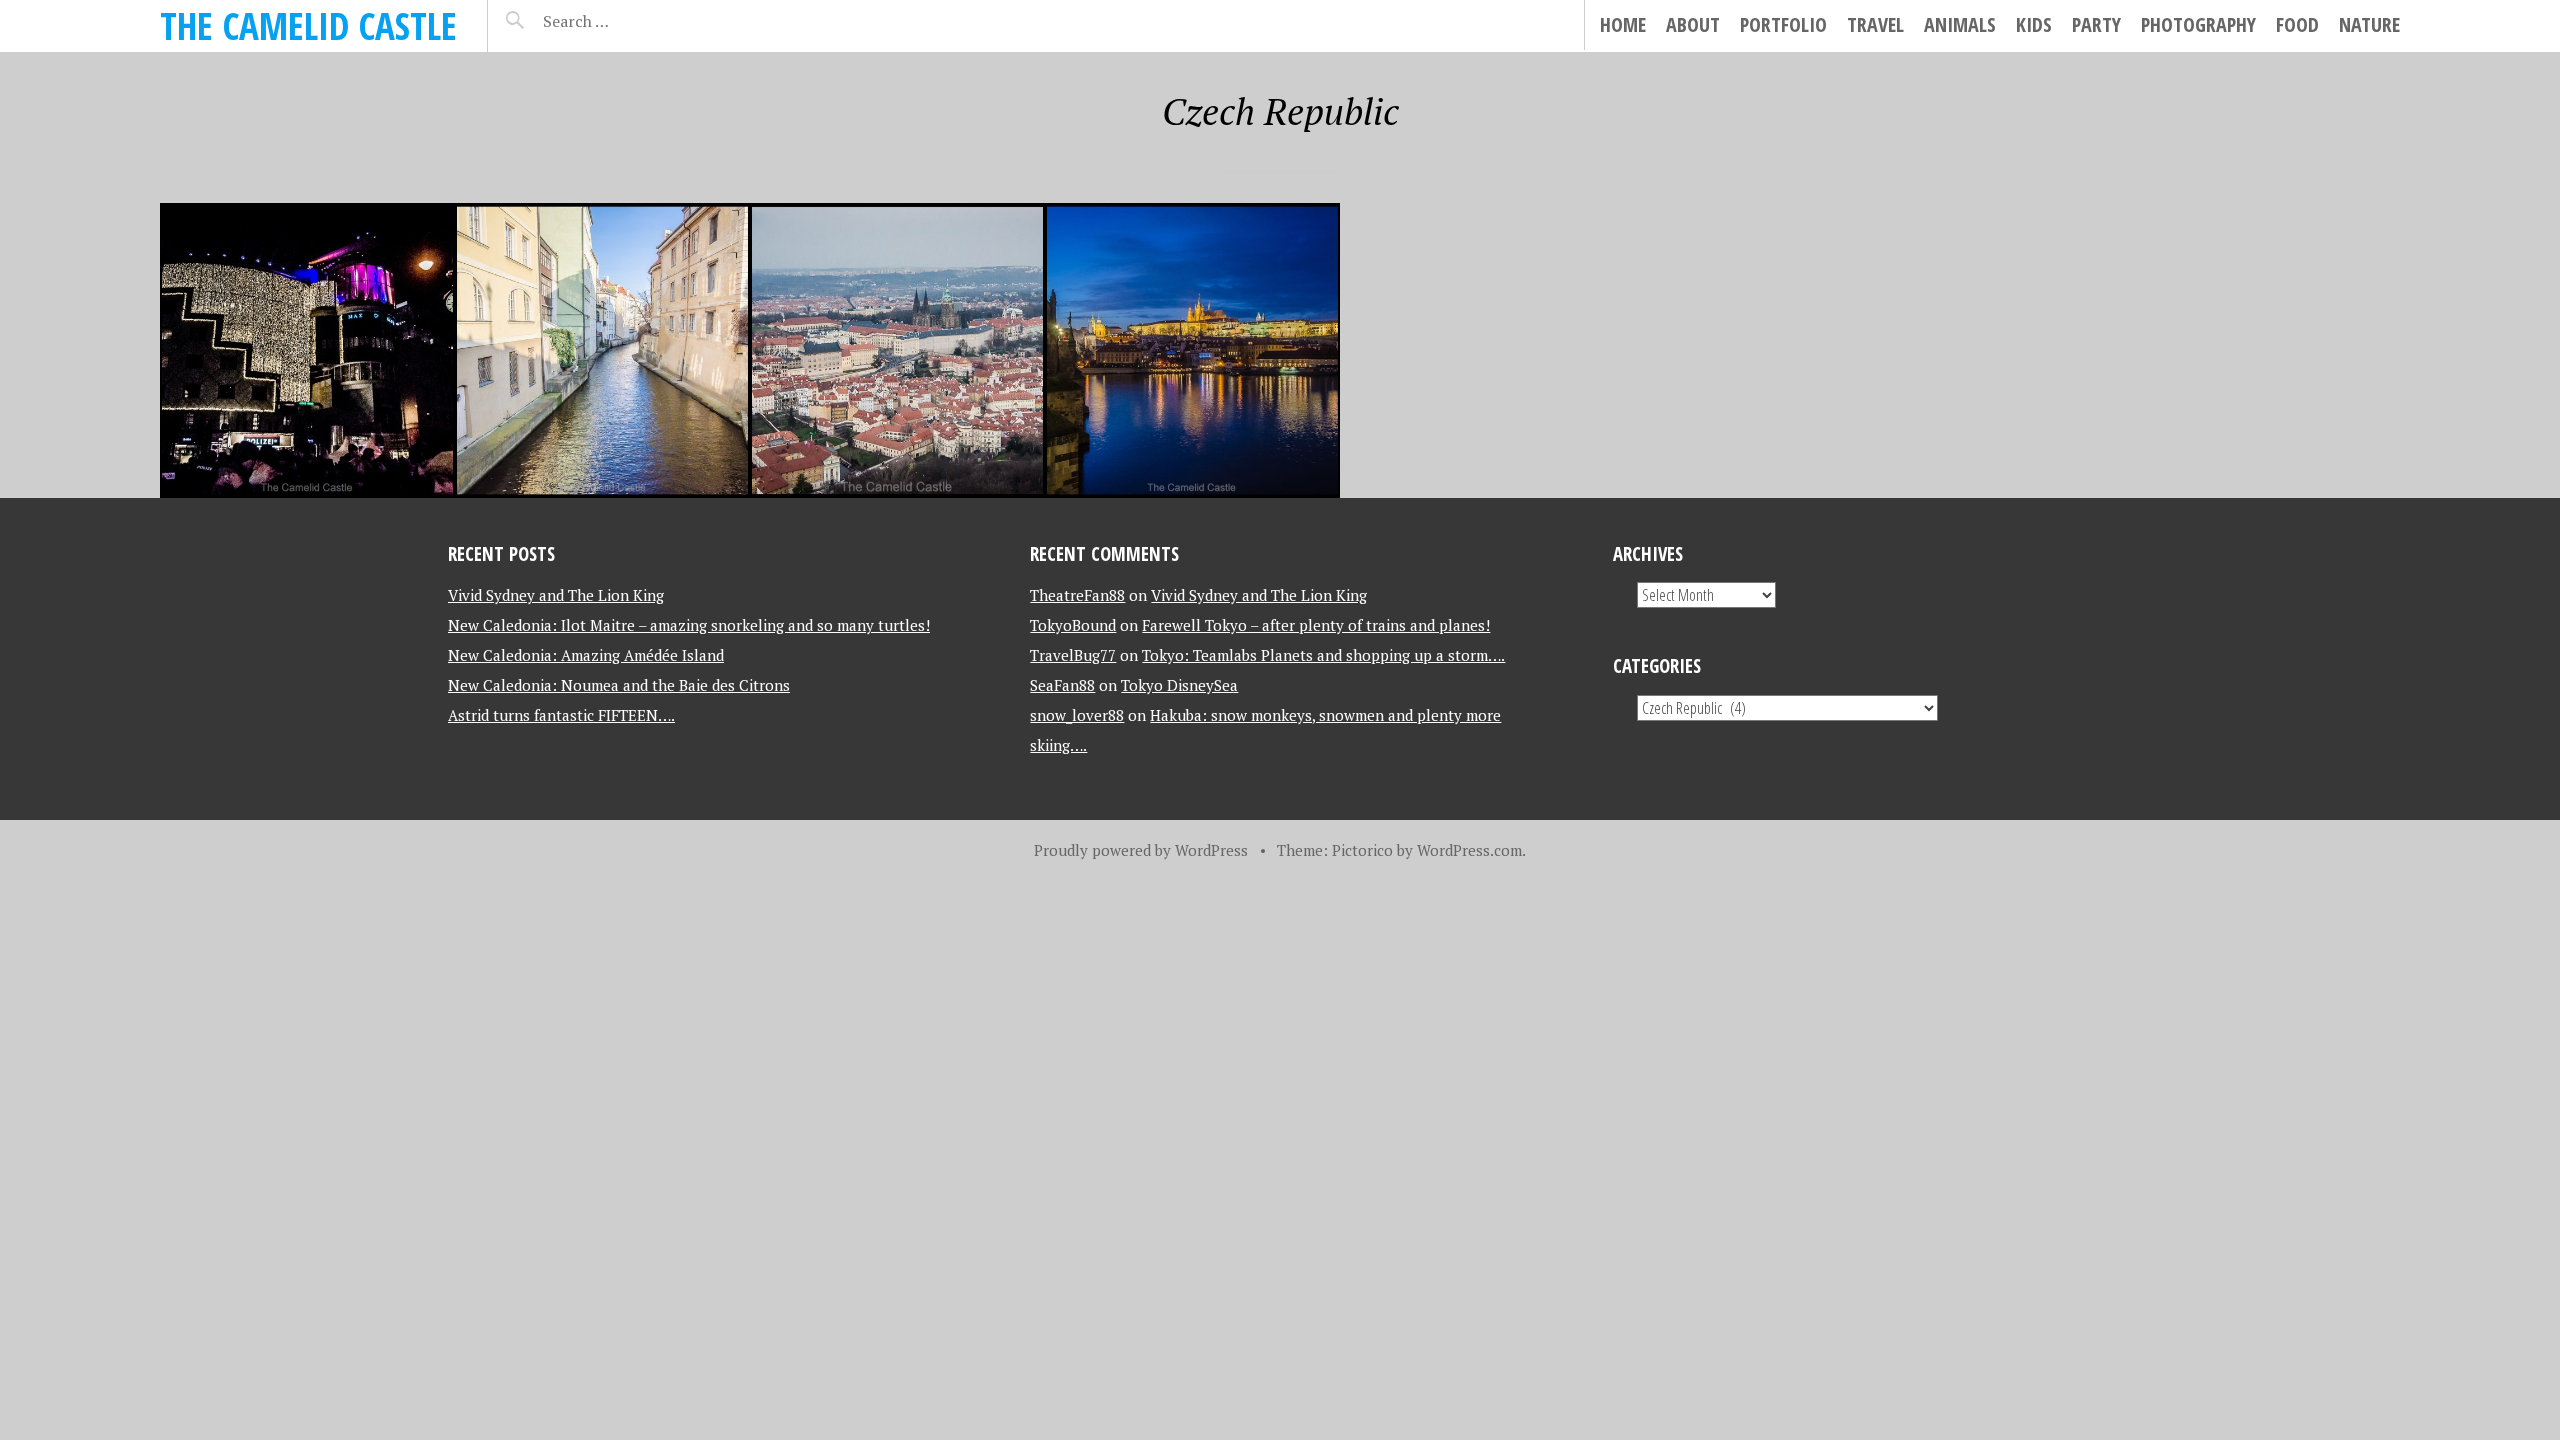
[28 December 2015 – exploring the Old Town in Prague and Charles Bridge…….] (1192, 350)
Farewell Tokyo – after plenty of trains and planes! (1316, 625)
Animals (1960, 24)
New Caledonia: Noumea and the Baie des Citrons (619, 685)
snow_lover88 (1077, 715)
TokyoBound (1073, 625)
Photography (2198, 24)
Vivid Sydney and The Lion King (556, 595)
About (1693, 24)
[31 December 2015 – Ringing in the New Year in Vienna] (307, 350)
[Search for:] (625, 21)
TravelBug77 (1073, 655)
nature (2369, 24)
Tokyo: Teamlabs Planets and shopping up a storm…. (1323, 655)
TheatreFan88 (1077, 595)
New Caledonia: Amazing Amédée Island (586, 655)
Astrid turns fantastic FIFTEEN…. (561, 715)
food (2297, 24)
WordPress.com (1469, 850)
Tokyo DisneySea (1179, 685)
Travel (1875, 24)
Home (1623, 24)
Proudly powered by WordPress (1141, 850)
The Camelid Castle (308, 25)
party (2096, 24)
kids (2034, 24)
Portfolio (1783, 24)
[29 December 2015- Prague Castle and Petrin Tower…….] (897, 350)
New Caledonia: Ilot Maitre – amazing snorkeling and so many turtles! (689, 625)
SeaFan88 (1062, 685)
